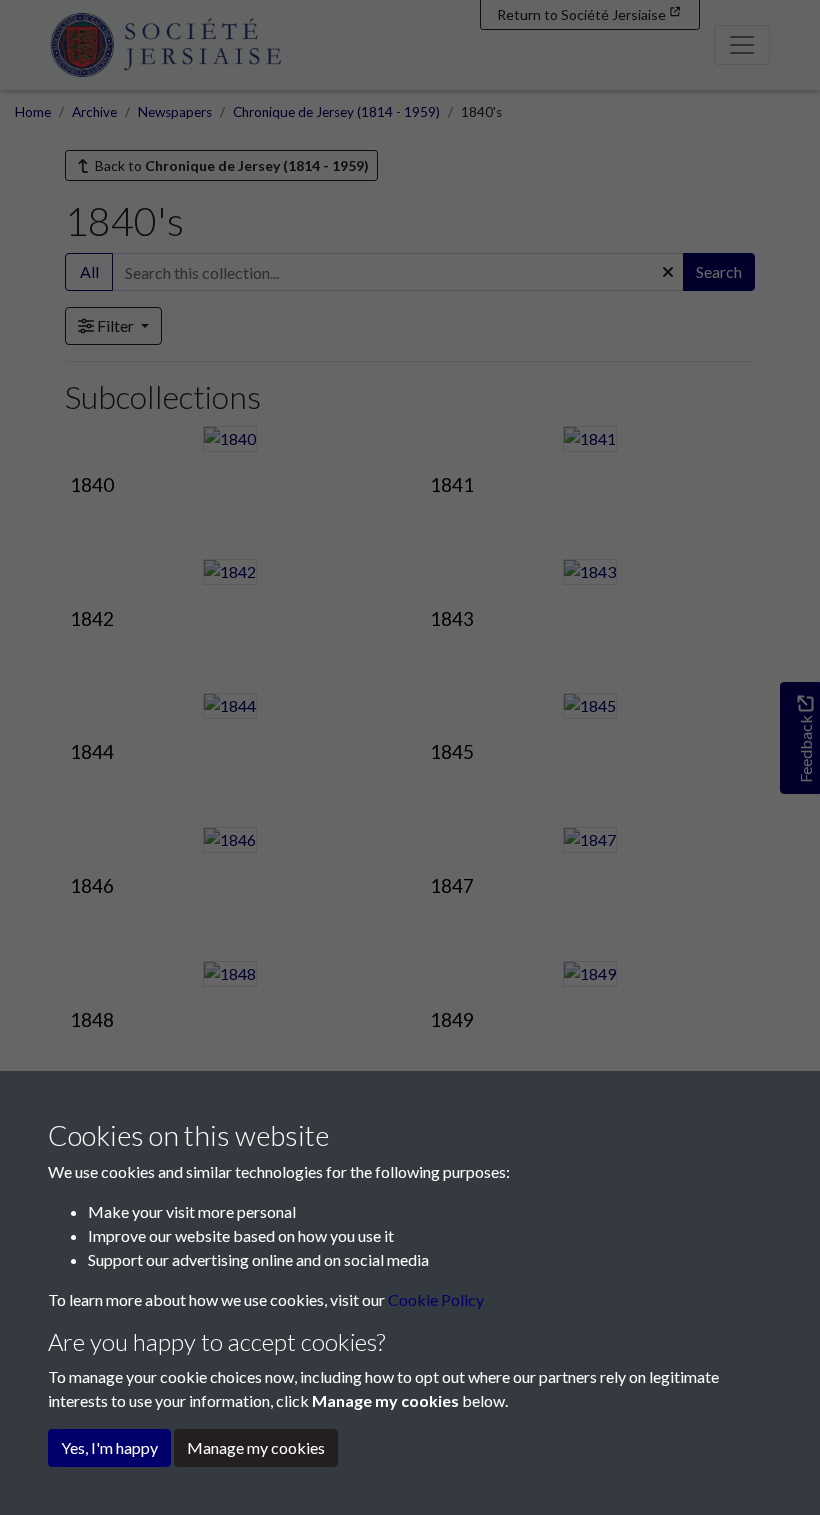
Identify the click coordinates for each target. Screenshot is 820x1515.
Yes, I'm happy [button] (109, 1447)
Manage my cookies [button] (256, 1447)
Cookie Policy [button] (436, 1299)
